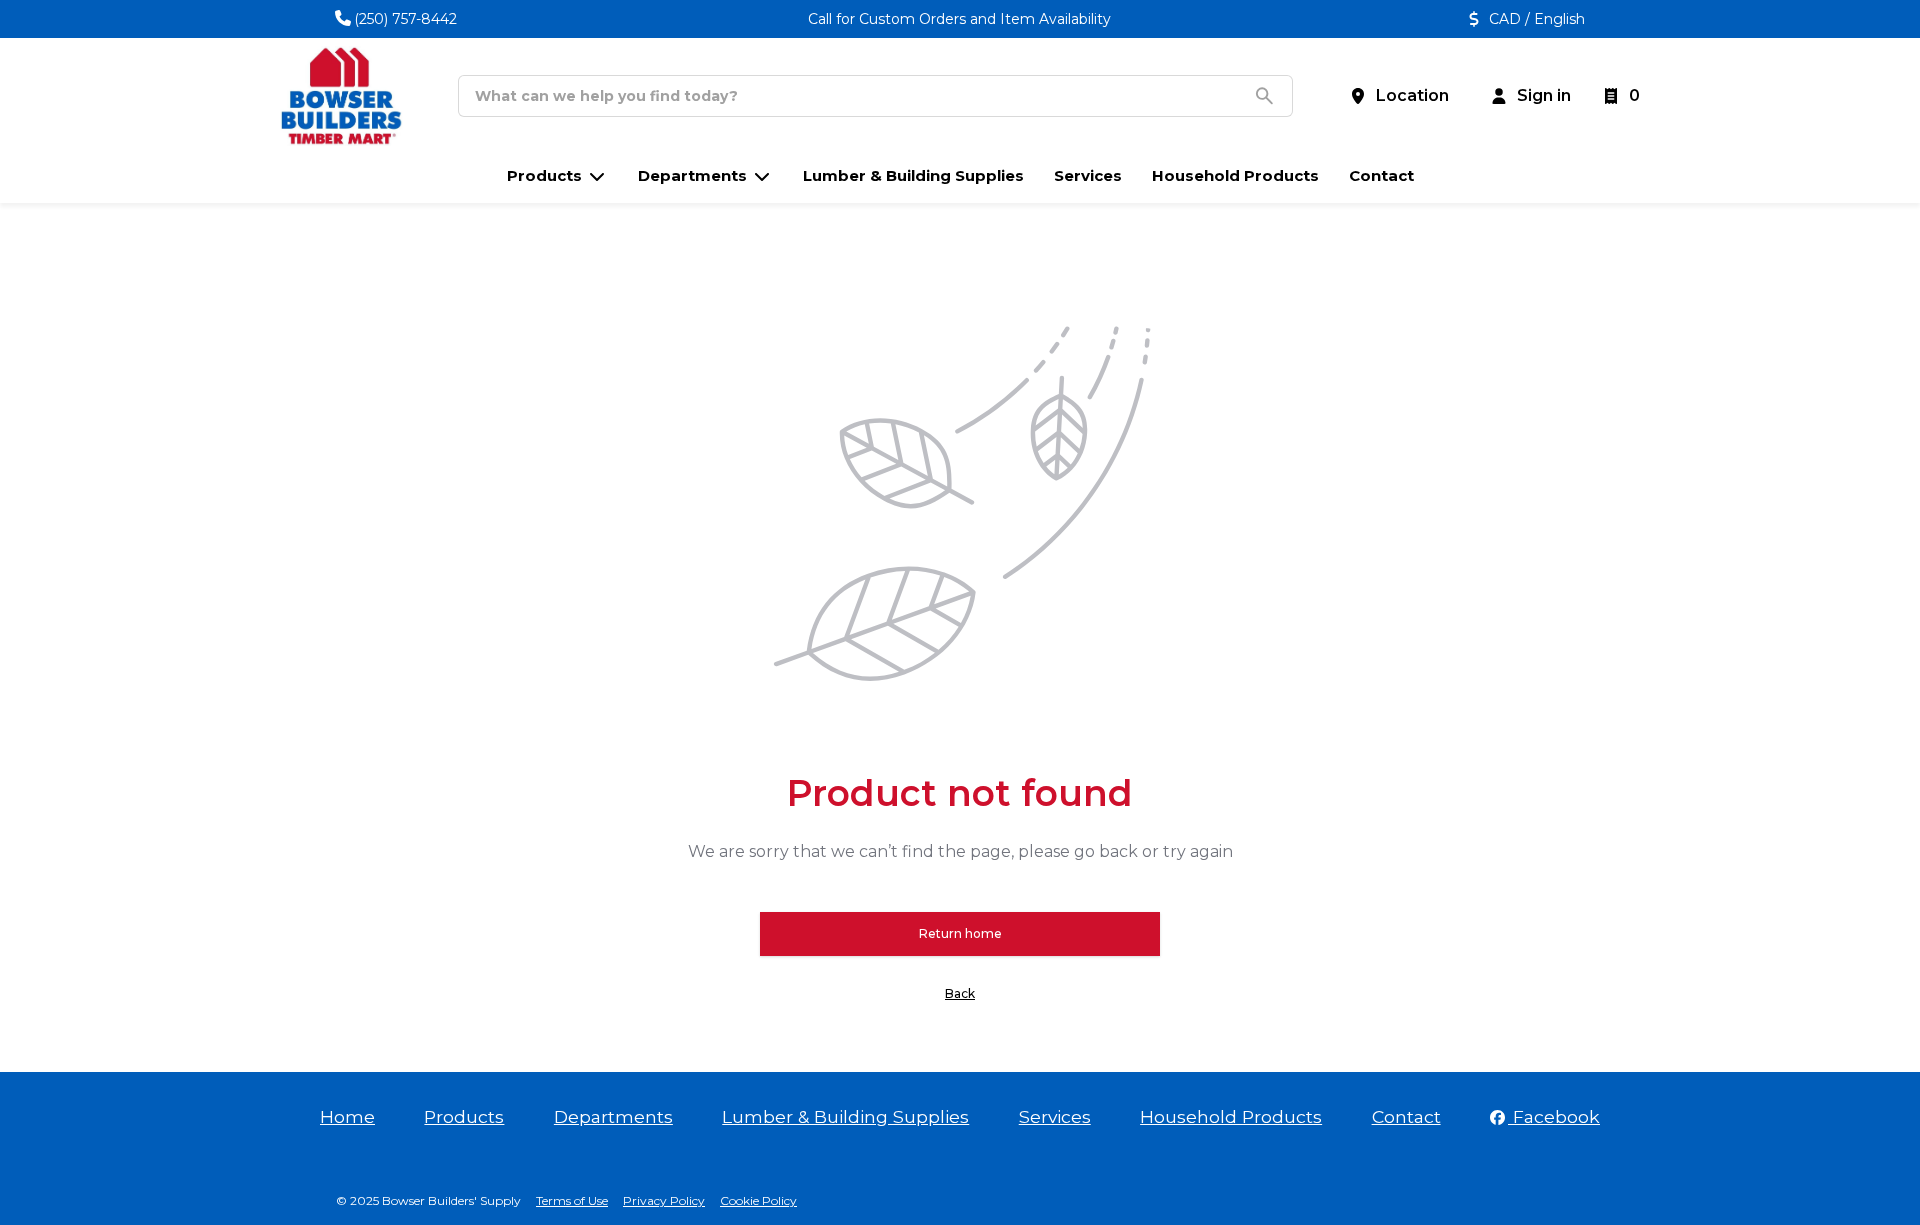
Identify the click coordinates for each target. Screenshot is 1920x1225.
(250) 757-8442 (405, 19)
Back (960, 993)
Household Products (1231, 1116)
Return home (960, 933)
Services (1055, 1116)
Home (347, 1116)
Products (464, 1116)
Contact (1406, 1116)
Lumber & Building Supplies (845, 1116)
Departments (613, 1116)
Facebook (1554, 1116)
